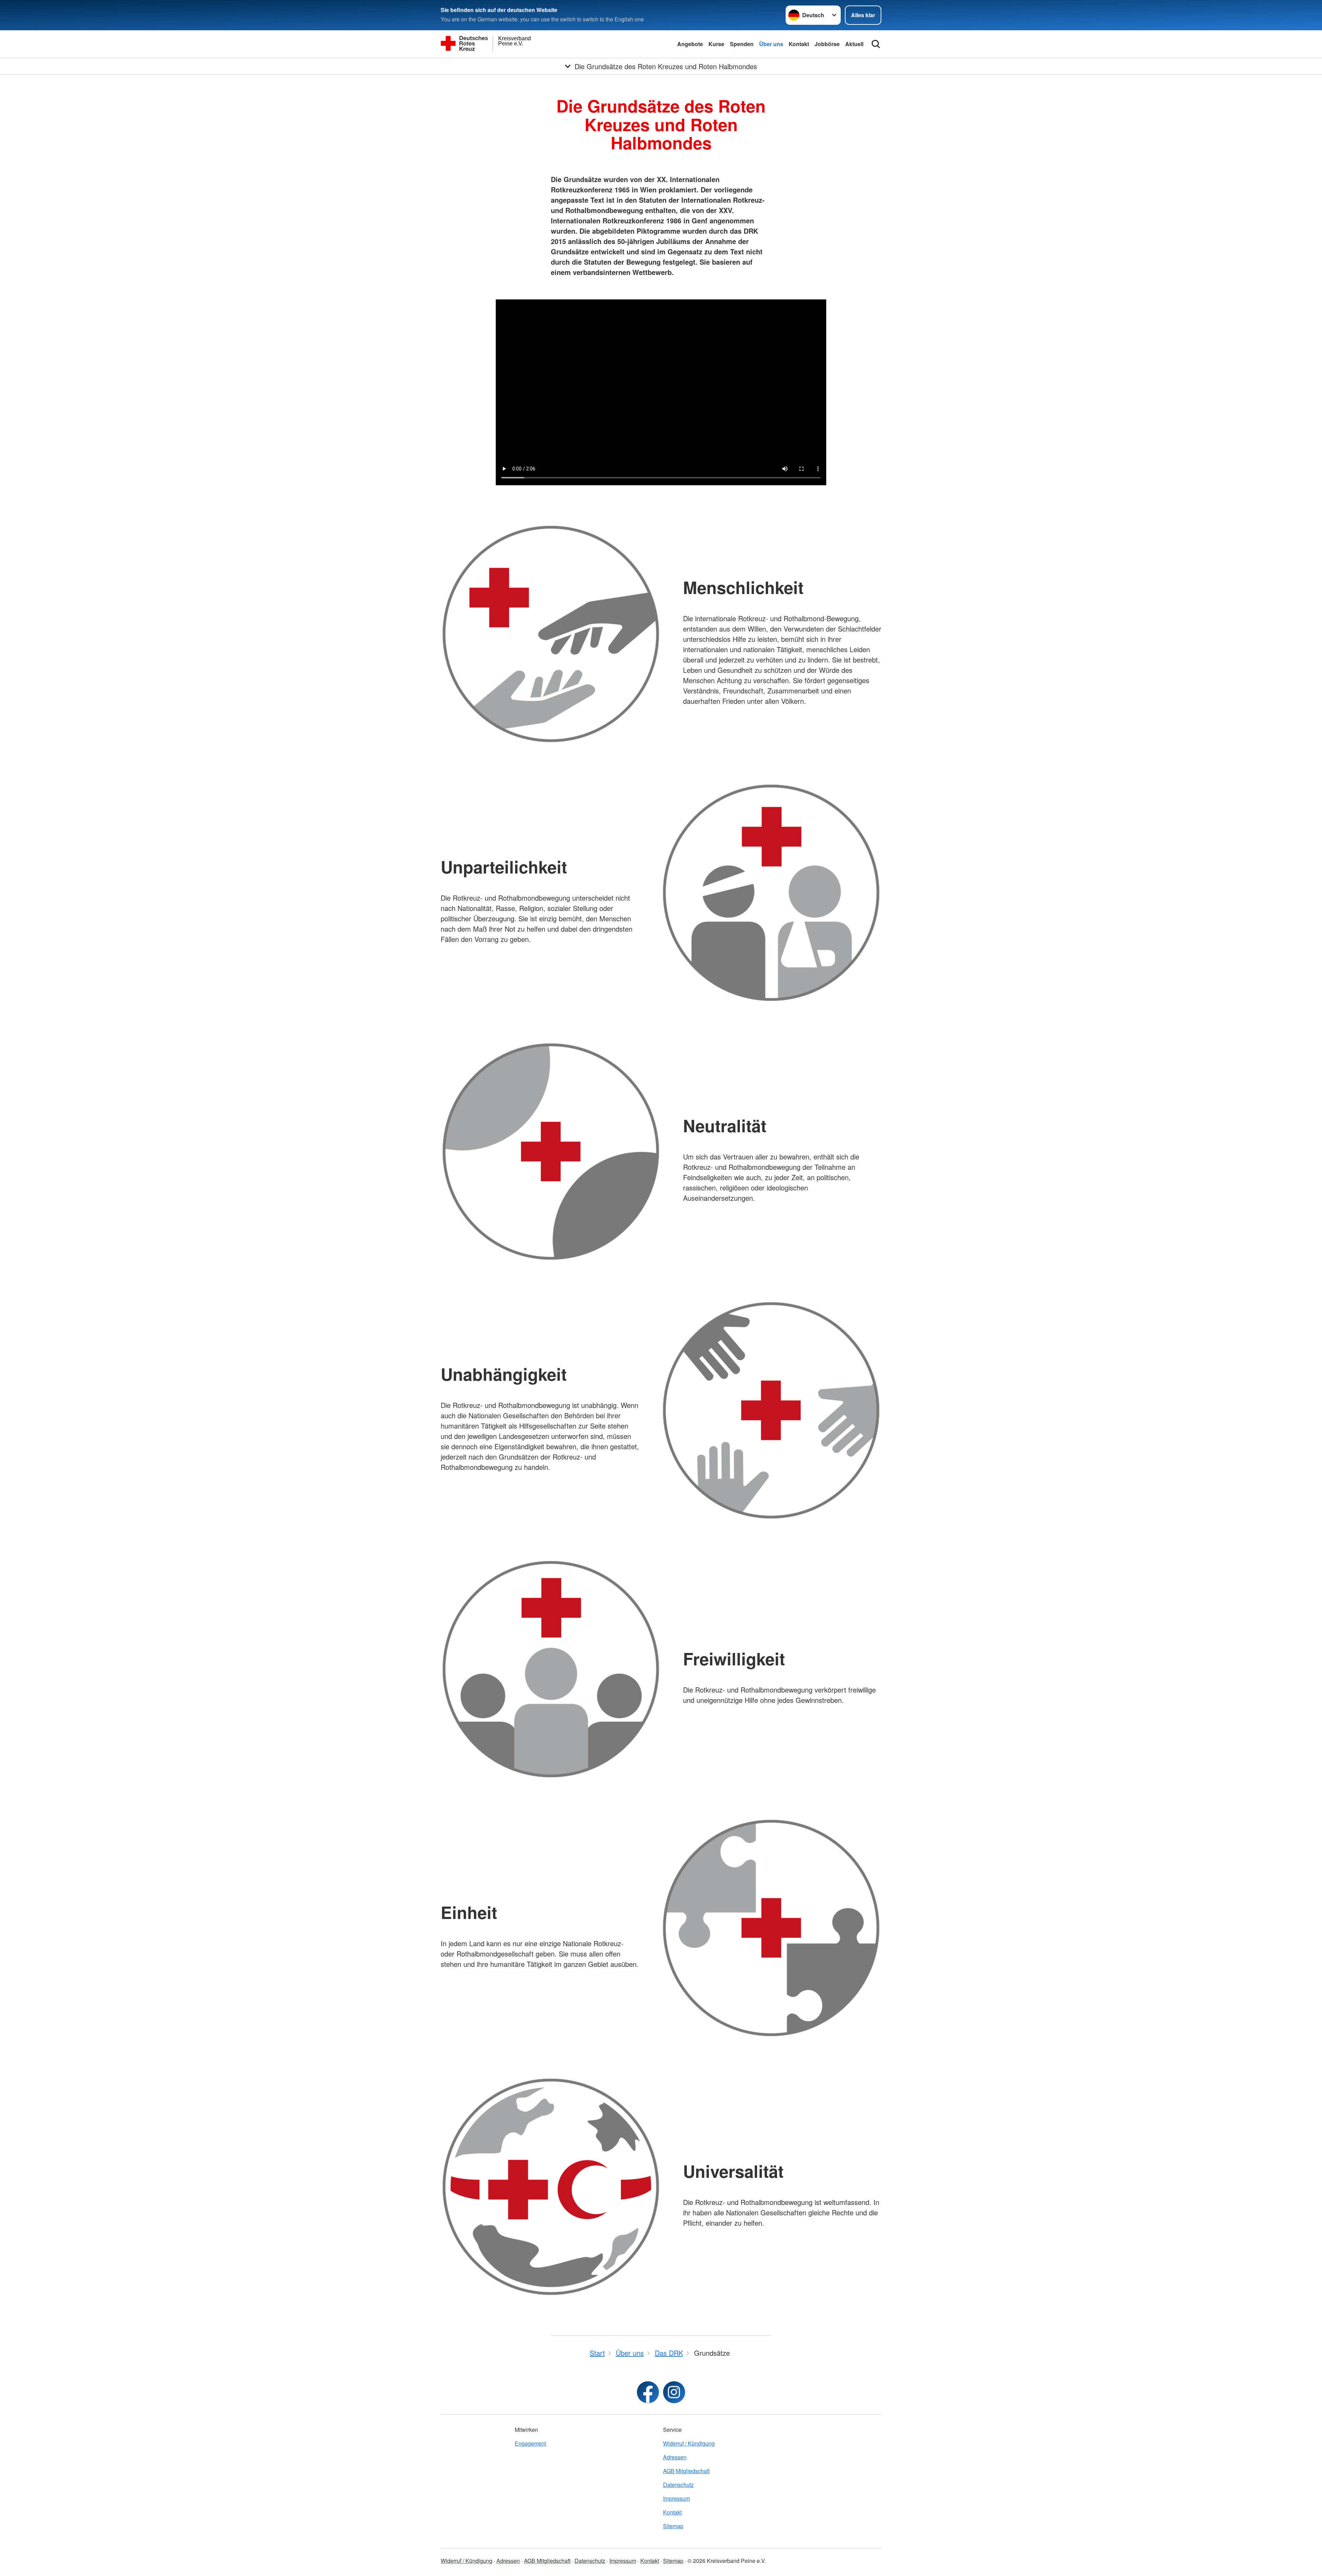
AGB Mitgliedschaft (686, 2471)
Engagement (530, 2443)
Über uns (771, 44)
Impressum (676, 2498)
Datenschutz (678, 2485)
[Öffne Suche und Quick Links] (876, 44)
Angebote (690, 44)
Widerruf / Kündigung (689, 2443)
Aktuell (854, 44)
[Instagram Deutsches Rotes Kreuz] (674, 2392)
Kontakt (799, 44)
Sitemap (673, 2526)
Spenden (742, 44)
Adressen (675, 2457)
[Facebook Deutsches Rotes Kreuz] (648, 2392)
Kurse (716, 44)
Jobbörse (827, 44)
